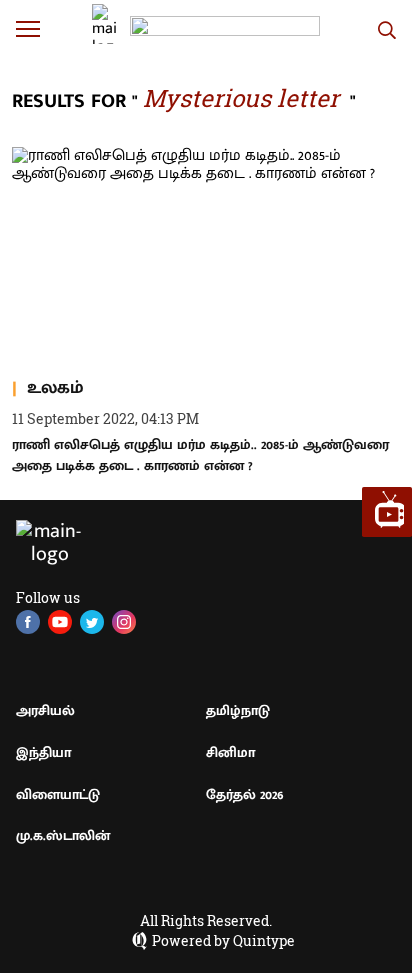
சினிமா (230, 752)
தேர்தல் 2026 (245, 794)
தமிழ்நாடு (238, 710)
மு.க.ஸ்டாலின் (63, 835)
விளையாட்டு (58, 794)
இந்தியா (43, 752)
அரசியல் (45, 710)
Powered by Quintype (223, 941)
